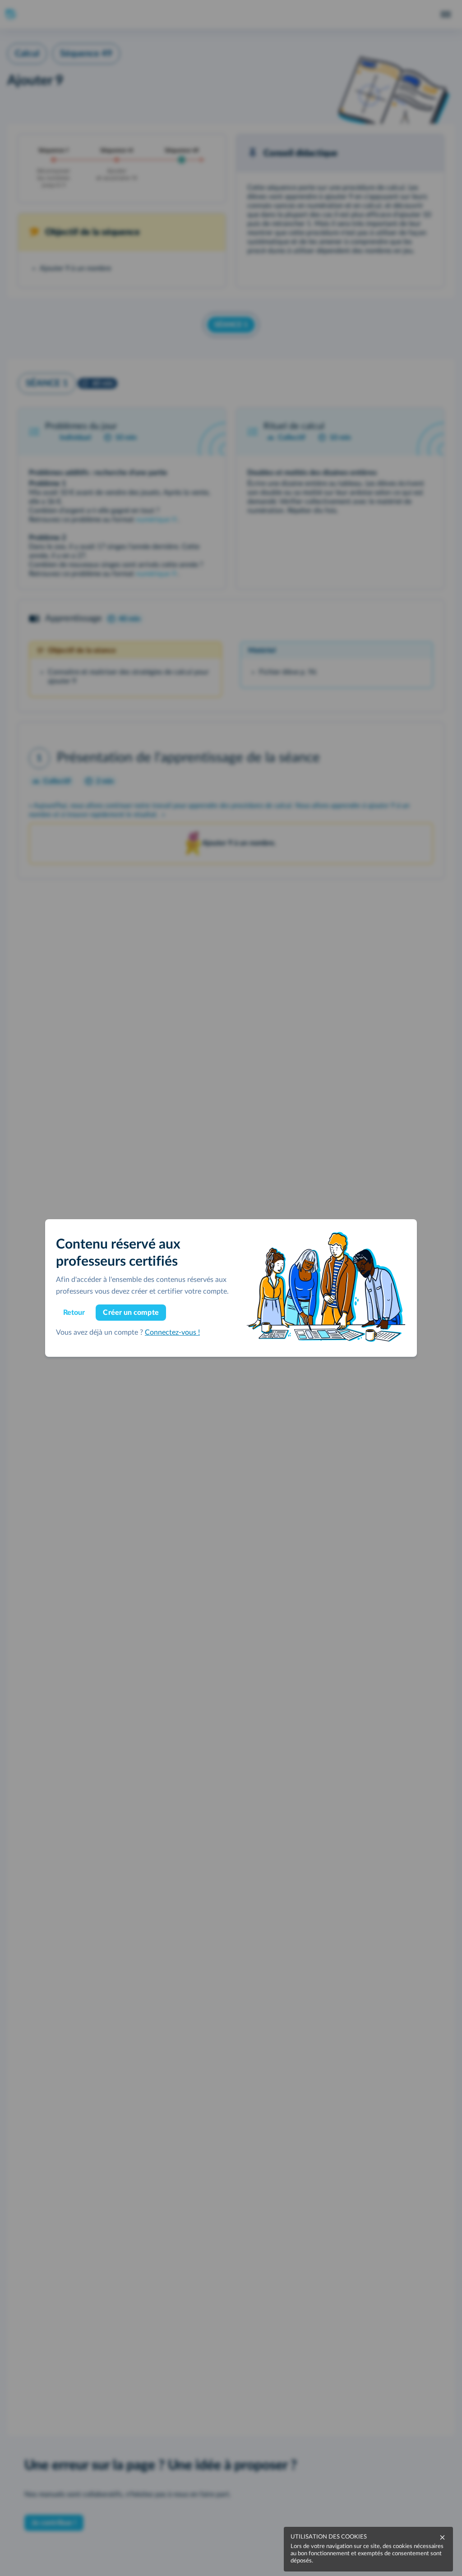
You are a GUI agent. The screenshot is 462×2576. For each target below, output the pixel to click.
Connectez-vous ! (172, 1332)
